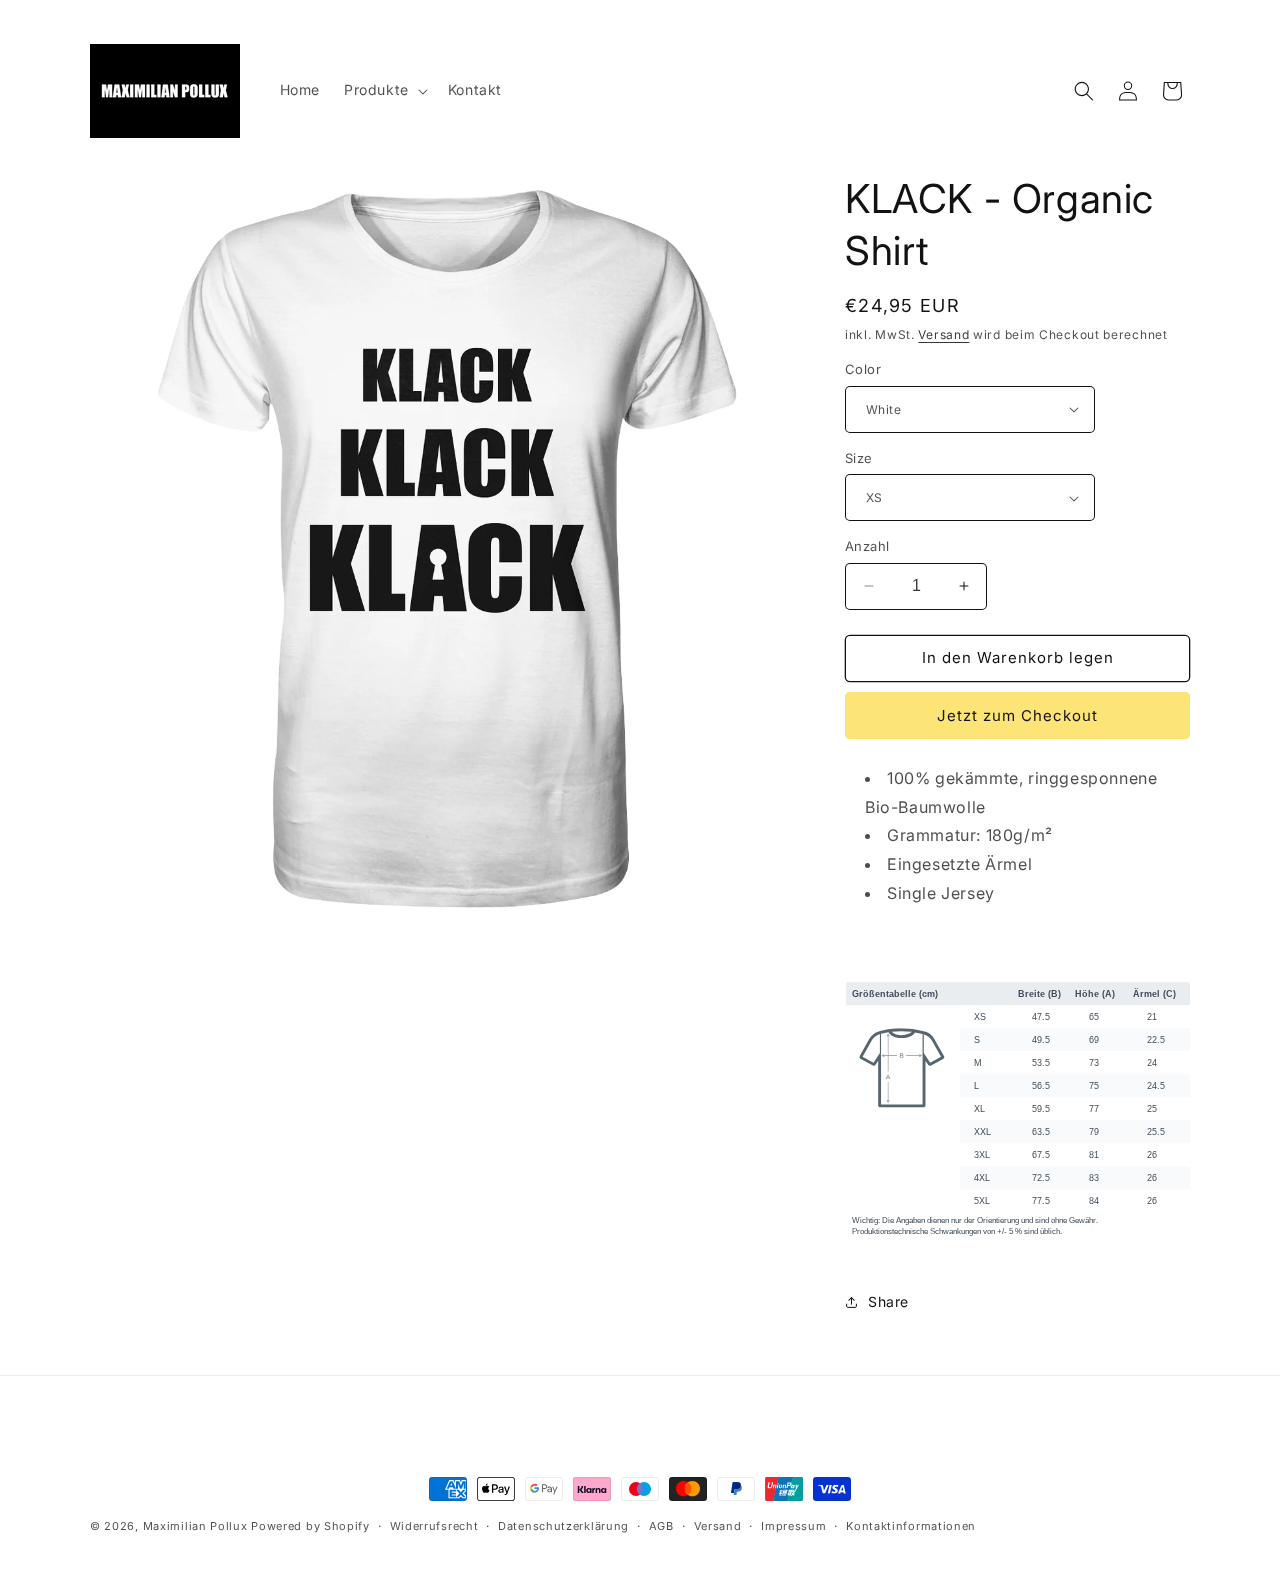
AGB (661, 1526)
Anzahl (867, 546)
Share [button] (888, 1301)
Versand (943, 334)
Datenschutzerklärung (563, 1526)
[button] (384, 90)
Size (859, 458)
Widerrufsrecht (434, 1526)
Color (863, 369)
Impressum (793, 1526)
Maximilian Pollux (195, 1526)
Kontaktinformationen (911, 1526)
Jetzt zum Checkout (1017, 715)
